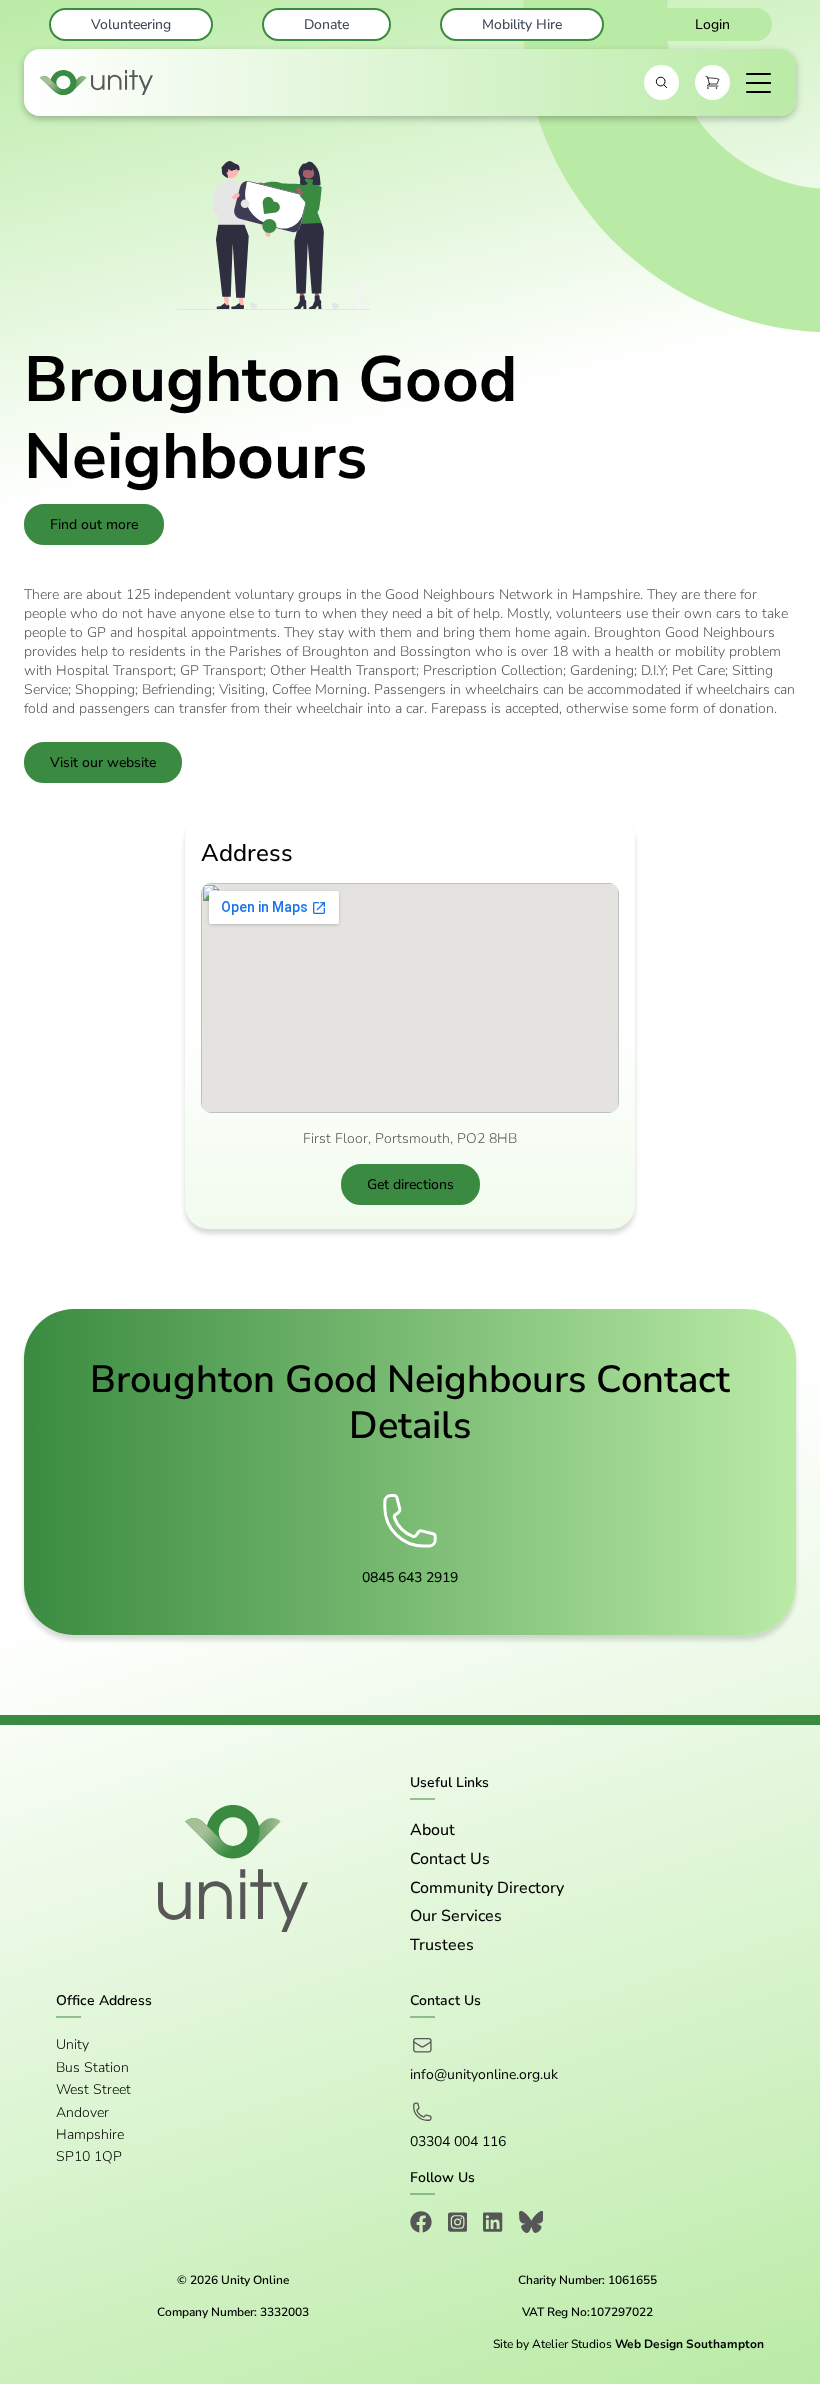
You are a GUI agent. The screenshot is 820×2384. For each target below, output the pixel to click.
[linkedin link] (492, 2225)
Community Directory (487, 1888)
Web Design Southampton (689, 2344)
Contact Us (450, 1859)
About (432, 1830)
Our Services (456, 1916)
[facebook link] (421, 2225)
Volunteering (131, 24)
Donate (326, 24)
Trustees (442, 1945)
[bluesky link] (531, 2225)
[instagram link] (457, 2225)
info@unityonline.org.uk (484, 2074)
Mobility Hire (522, 24)
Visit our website (103, 762)
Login (712, 24)
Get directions (410, 1184)
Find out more (94, 524)
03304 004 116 (458, 2141)
